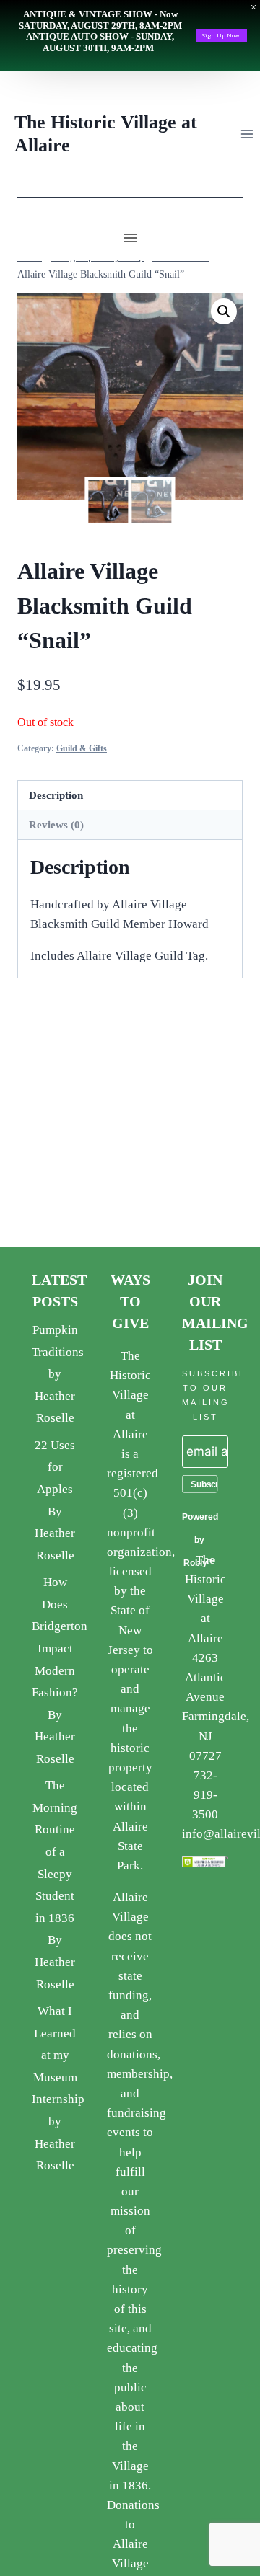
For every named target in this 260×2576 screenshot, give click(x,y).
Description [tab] (56, 795)
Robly (195, 1563)
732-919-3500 (205, 1795)
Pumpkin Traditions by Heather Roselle (58, 1374)
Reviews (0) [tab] (56, 824)
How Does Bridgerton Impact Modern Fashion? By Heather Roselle (60, 1670)
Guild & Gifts (82, 748)
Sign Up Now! (221, 35)
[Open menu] (247, 134)
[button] (224, 311)
